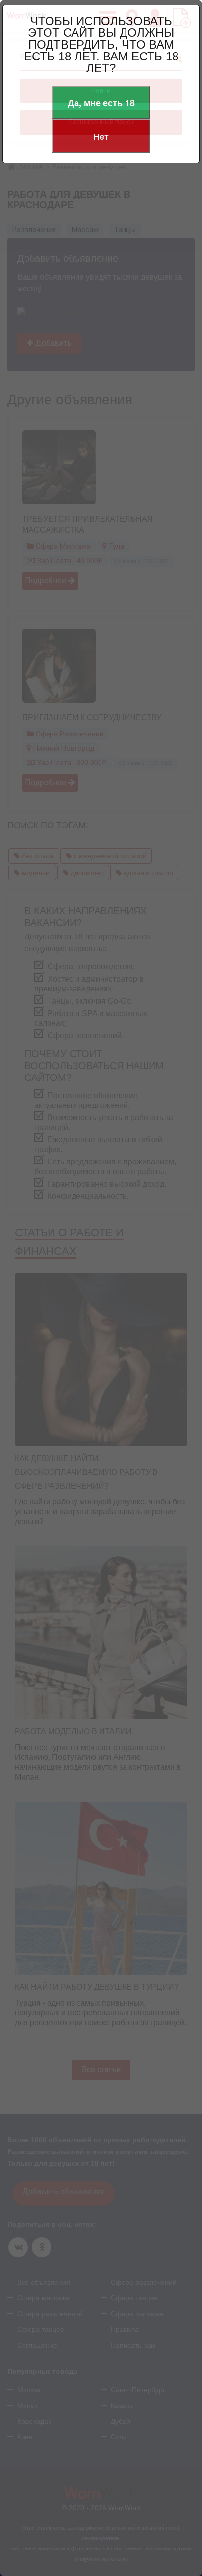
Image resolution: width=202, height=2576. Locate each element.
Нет (101, 136)
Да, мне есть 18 (101, 103)
